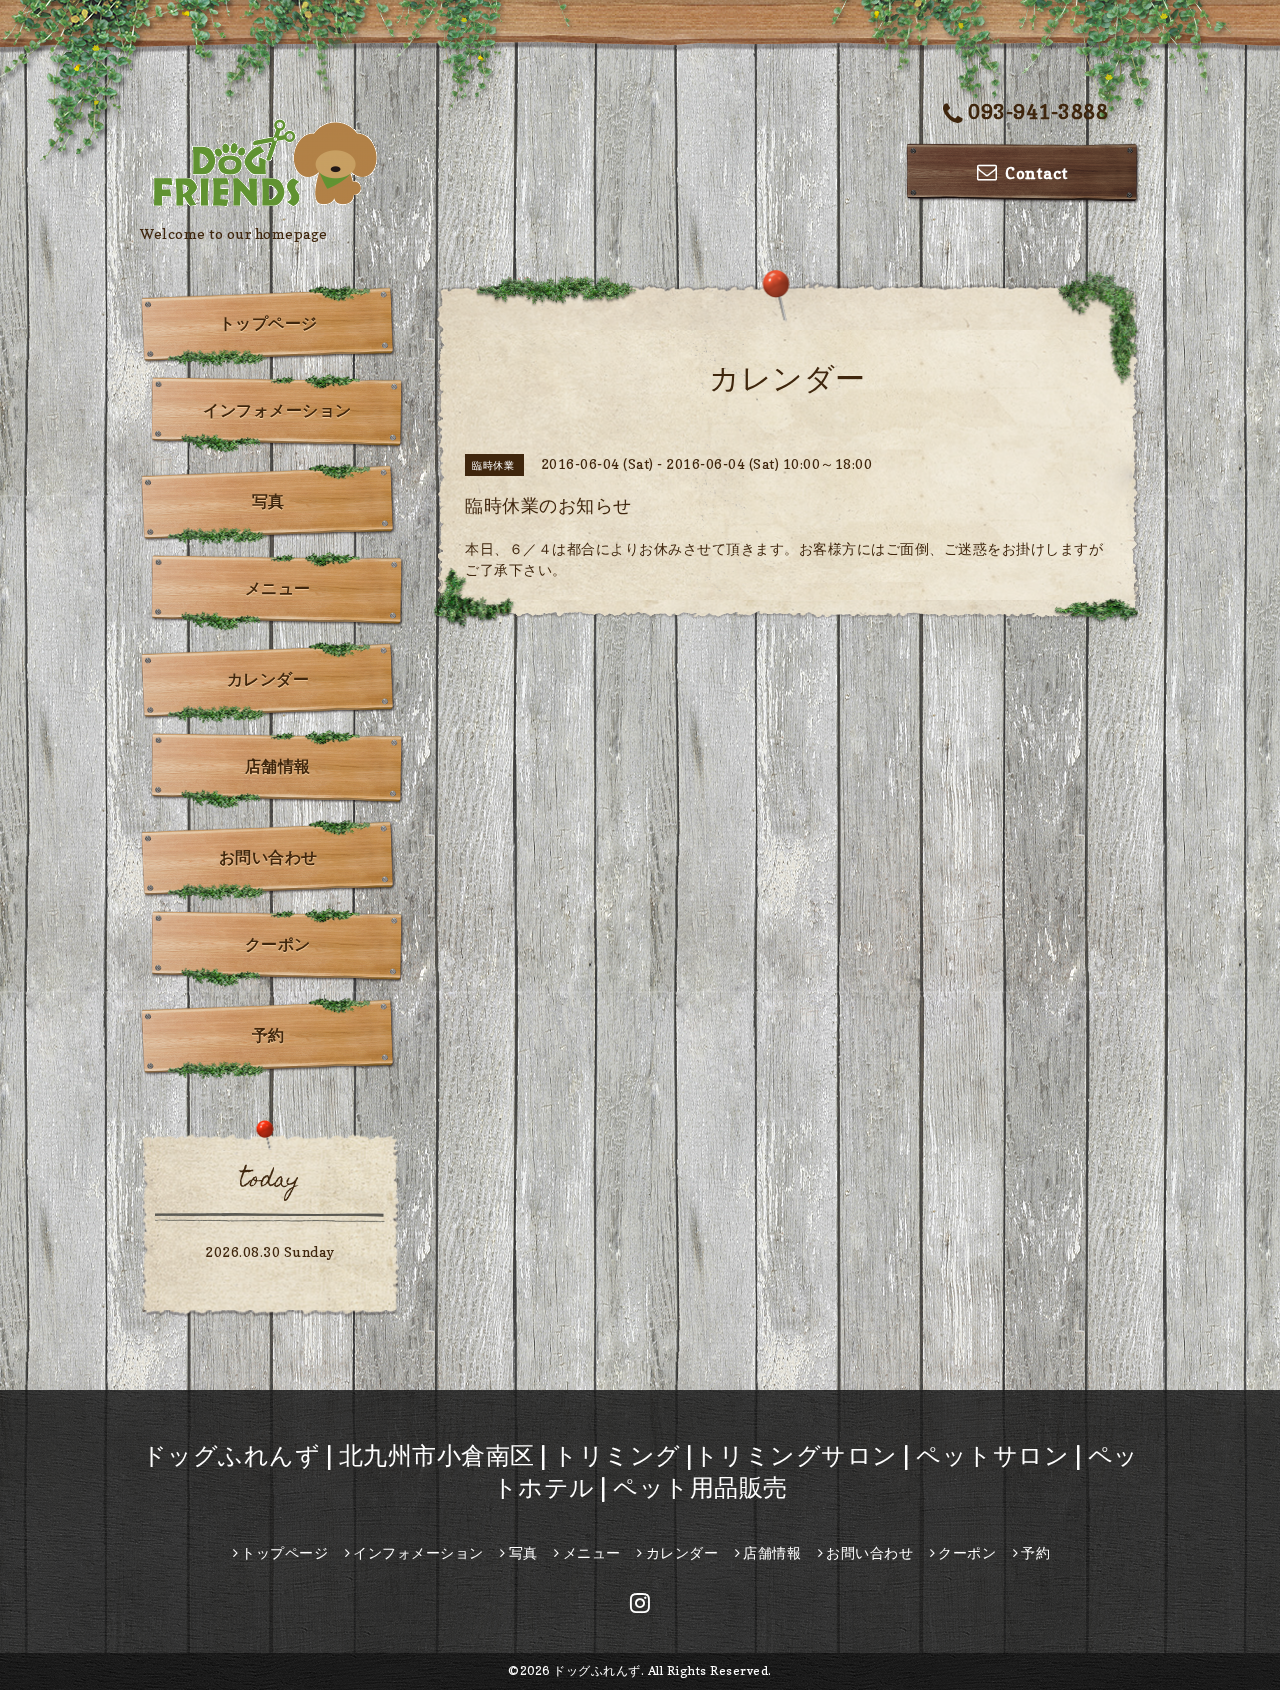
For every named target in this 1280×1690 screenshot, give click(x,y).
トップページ (268, 323)
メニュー (278, 588)
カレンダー (268, 679)
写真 (268, 501)
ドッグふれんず (597, 1670)
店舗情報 (278, 766)
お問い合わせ (268, 857)
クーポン (278, 944)
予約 (268, 1035)
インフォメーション (277, 410)
